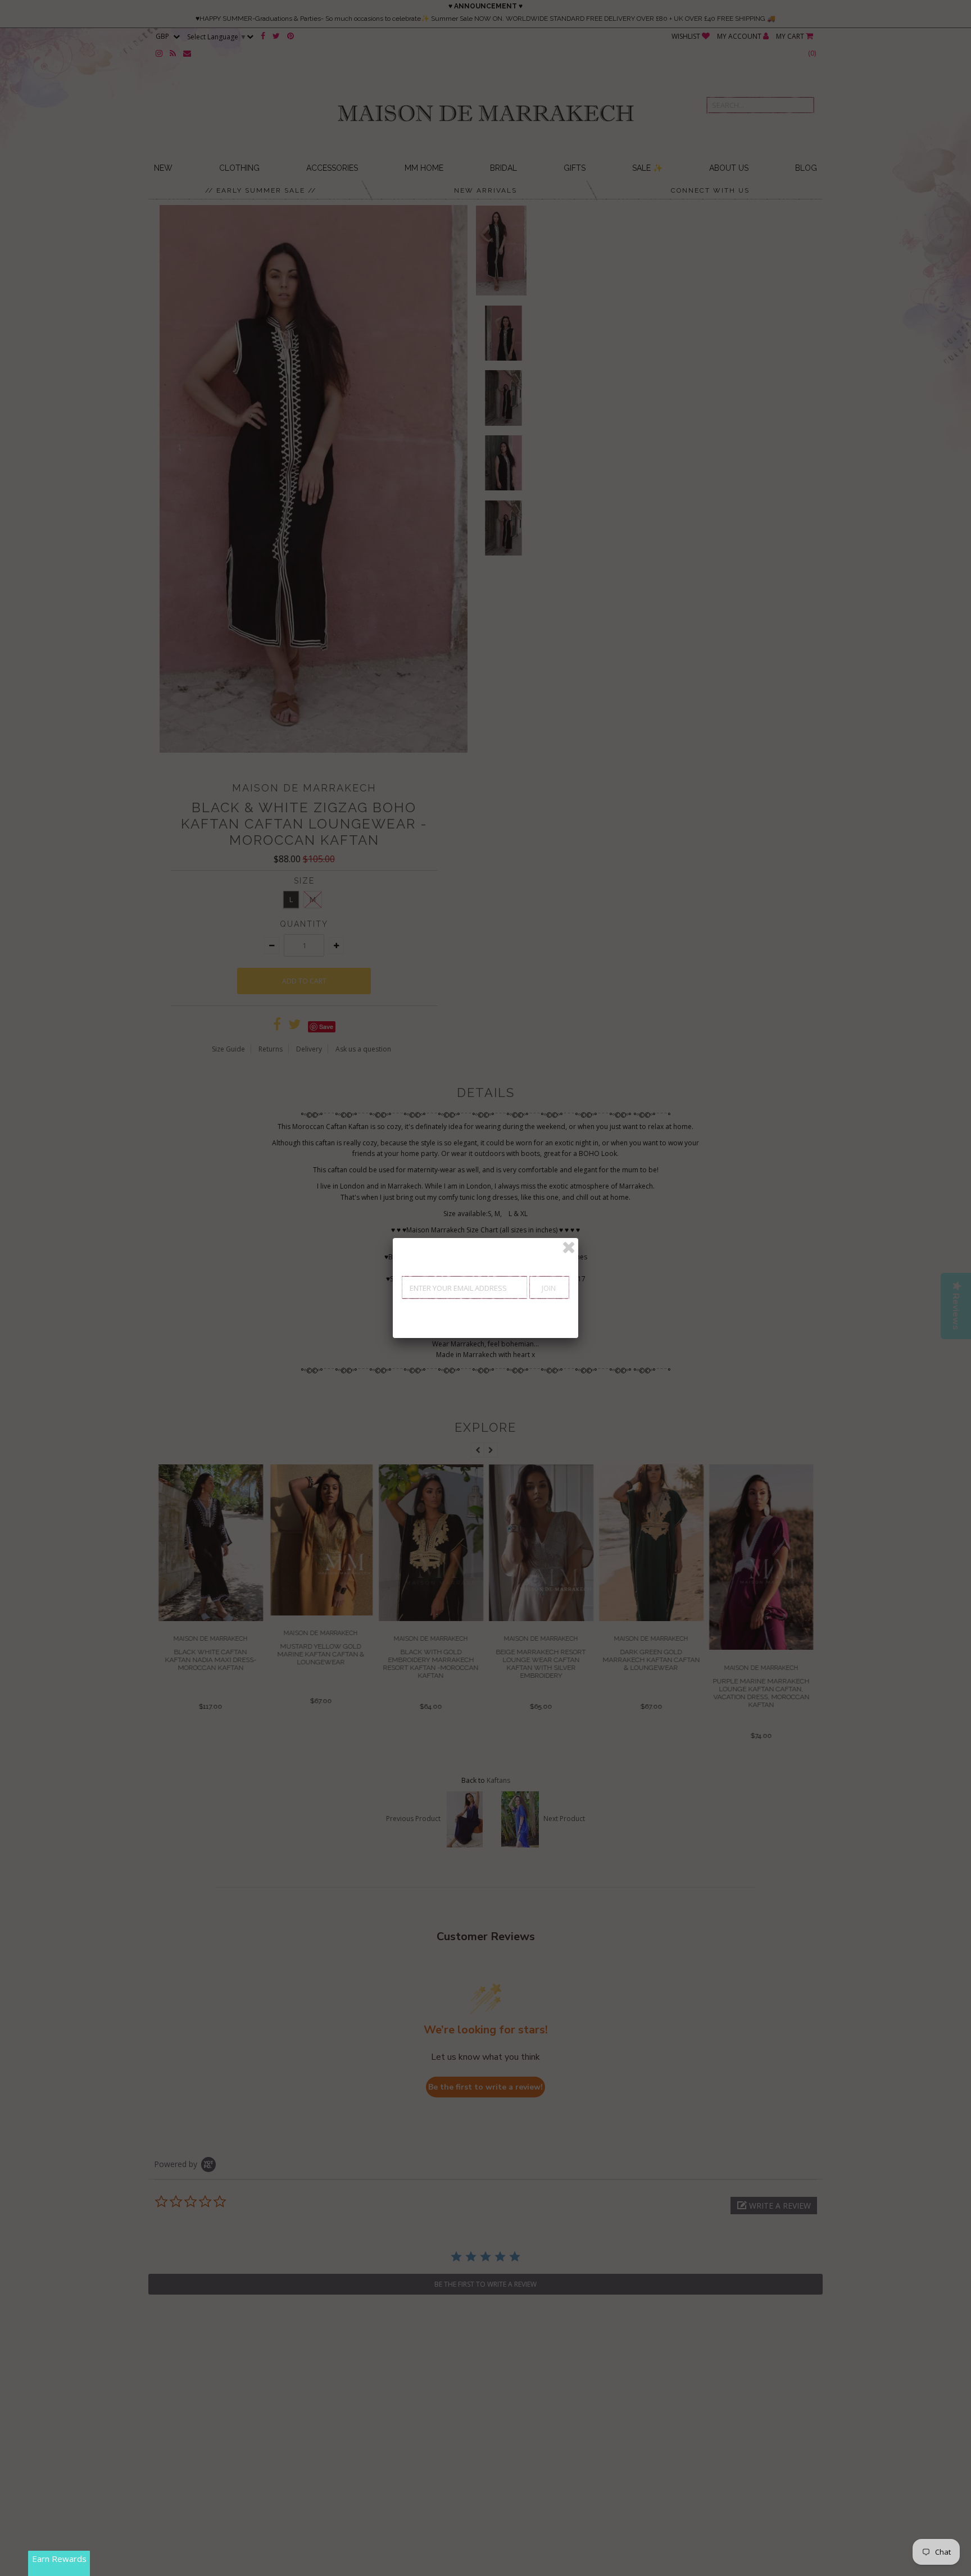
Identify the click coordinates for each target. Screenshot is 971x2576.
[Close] (569, 1248)
